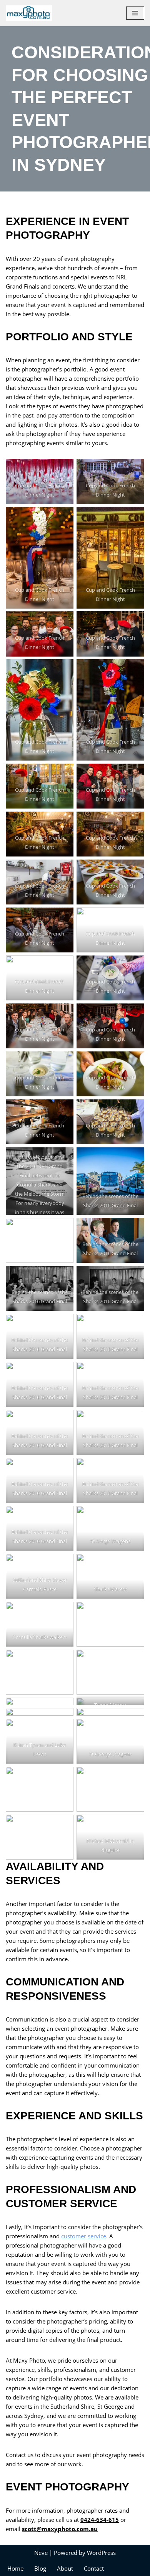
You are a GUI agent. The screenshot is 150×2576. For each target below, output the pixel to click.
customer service (84, 2236)
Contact (94, 2568)
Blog (40, 2568)
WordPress (101, 2553)
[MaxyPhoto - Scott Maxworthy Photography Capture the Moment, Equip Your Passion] (31, 13)
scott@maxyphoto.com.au (60, 2529)
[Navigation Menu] (135, 13)
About (65, 2568)
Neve (41, 2553)
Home (15, 2568)
